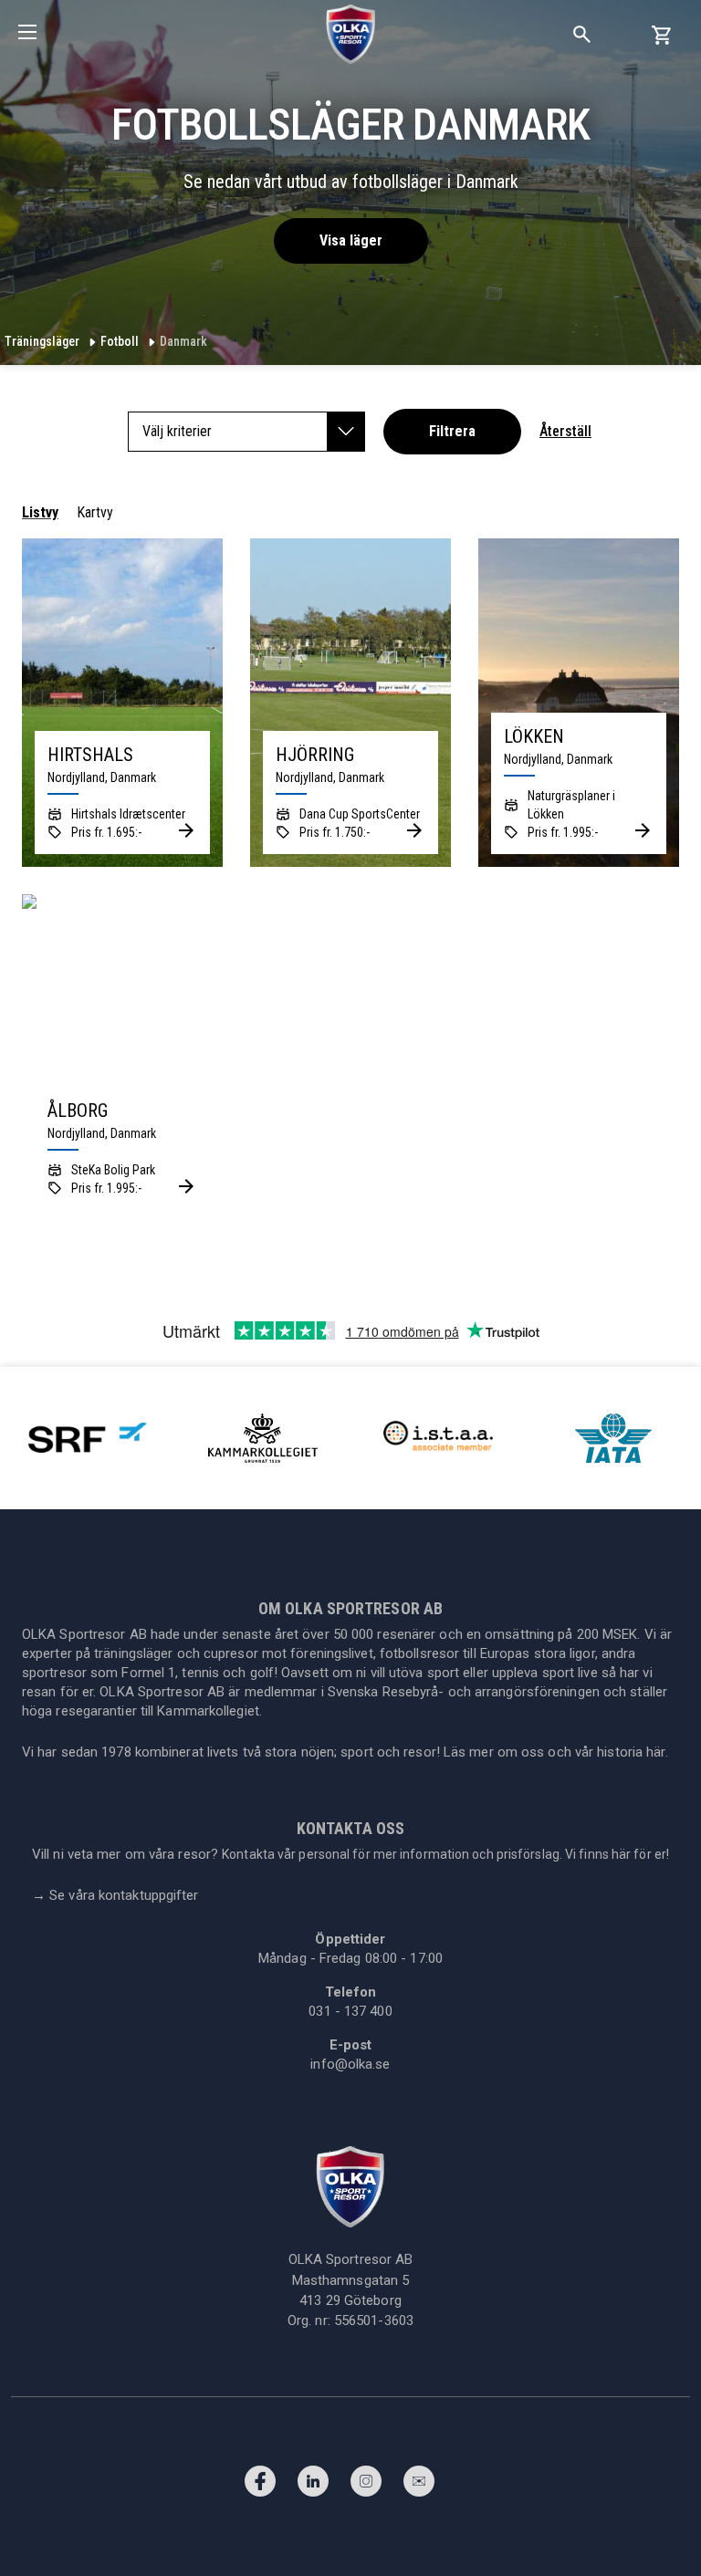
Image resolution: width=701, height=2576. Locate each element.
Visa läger (351, 240)
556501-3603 (374, 2320)
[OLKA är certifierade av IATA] (613, 1437)
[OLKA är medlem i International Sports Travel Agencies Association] (438, 1437)
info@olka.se (350, 2064)
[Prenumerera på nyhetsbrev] (419, 2486)
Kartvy (95, 512)
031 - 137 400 (350, 2011)
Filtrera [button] (452, 431)
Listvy (40, 512)
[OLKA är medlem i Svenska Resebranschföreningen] (88, 1437)
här (655, 1752)
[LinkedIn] (313, 2486)
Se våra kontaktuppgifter (115, 1895)
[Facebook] (260, 2486)
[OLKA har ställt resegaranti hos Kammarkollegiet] (263, 1437)
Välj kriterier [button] (177, 431)
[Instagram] (366, 2486)
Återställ (565, 431)
